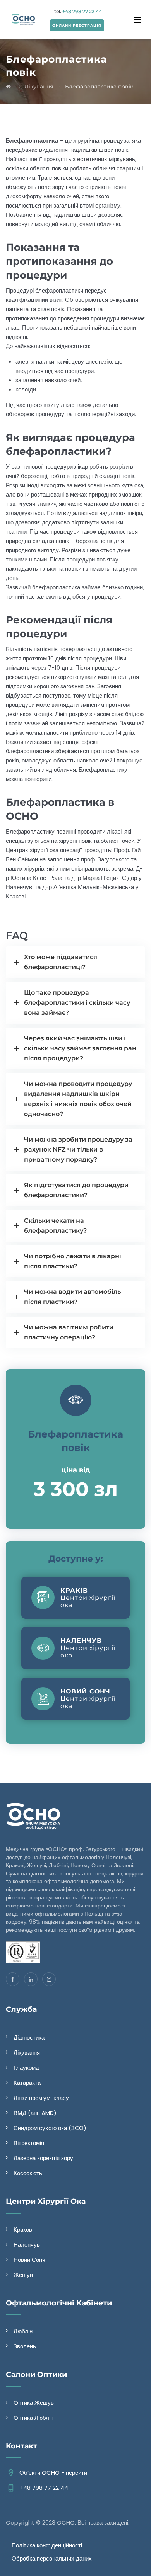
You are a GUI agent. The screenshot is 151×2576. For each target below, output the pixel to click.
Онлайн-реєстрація (77, 25)
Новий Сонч (29, 2260)
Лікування (27, 2053)
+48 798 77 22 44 (82, 11)
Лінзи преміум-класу (41, 2098)
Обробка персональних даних (52, 2558)
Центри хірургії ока (88, 1598)
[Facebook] (13, 1979)
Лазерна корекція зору (43, 2158)
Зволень (25, 2346)
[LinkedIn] (31, 1979)
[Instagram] (49, 1979)
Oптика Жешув (34, 2403)
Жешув (23, 2275)
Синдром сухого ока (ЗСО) (50, 2128)
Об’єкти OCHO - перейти (53, 2473)
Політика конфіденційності (47, 2545)
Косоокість (28, 2173)
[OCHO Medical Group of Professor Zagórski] (23, 19)
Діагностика (29, 2037)
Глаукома (26, 2068)
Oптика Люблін (33, 2418)
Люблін (23, 2331)
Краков (23, 2230)
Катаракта (27, 2083)
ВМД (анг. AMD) (35, 2113)
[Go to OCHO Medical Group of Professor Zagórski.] (8, 87)
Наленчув (27, 2245)
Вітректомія (29, 2143)
